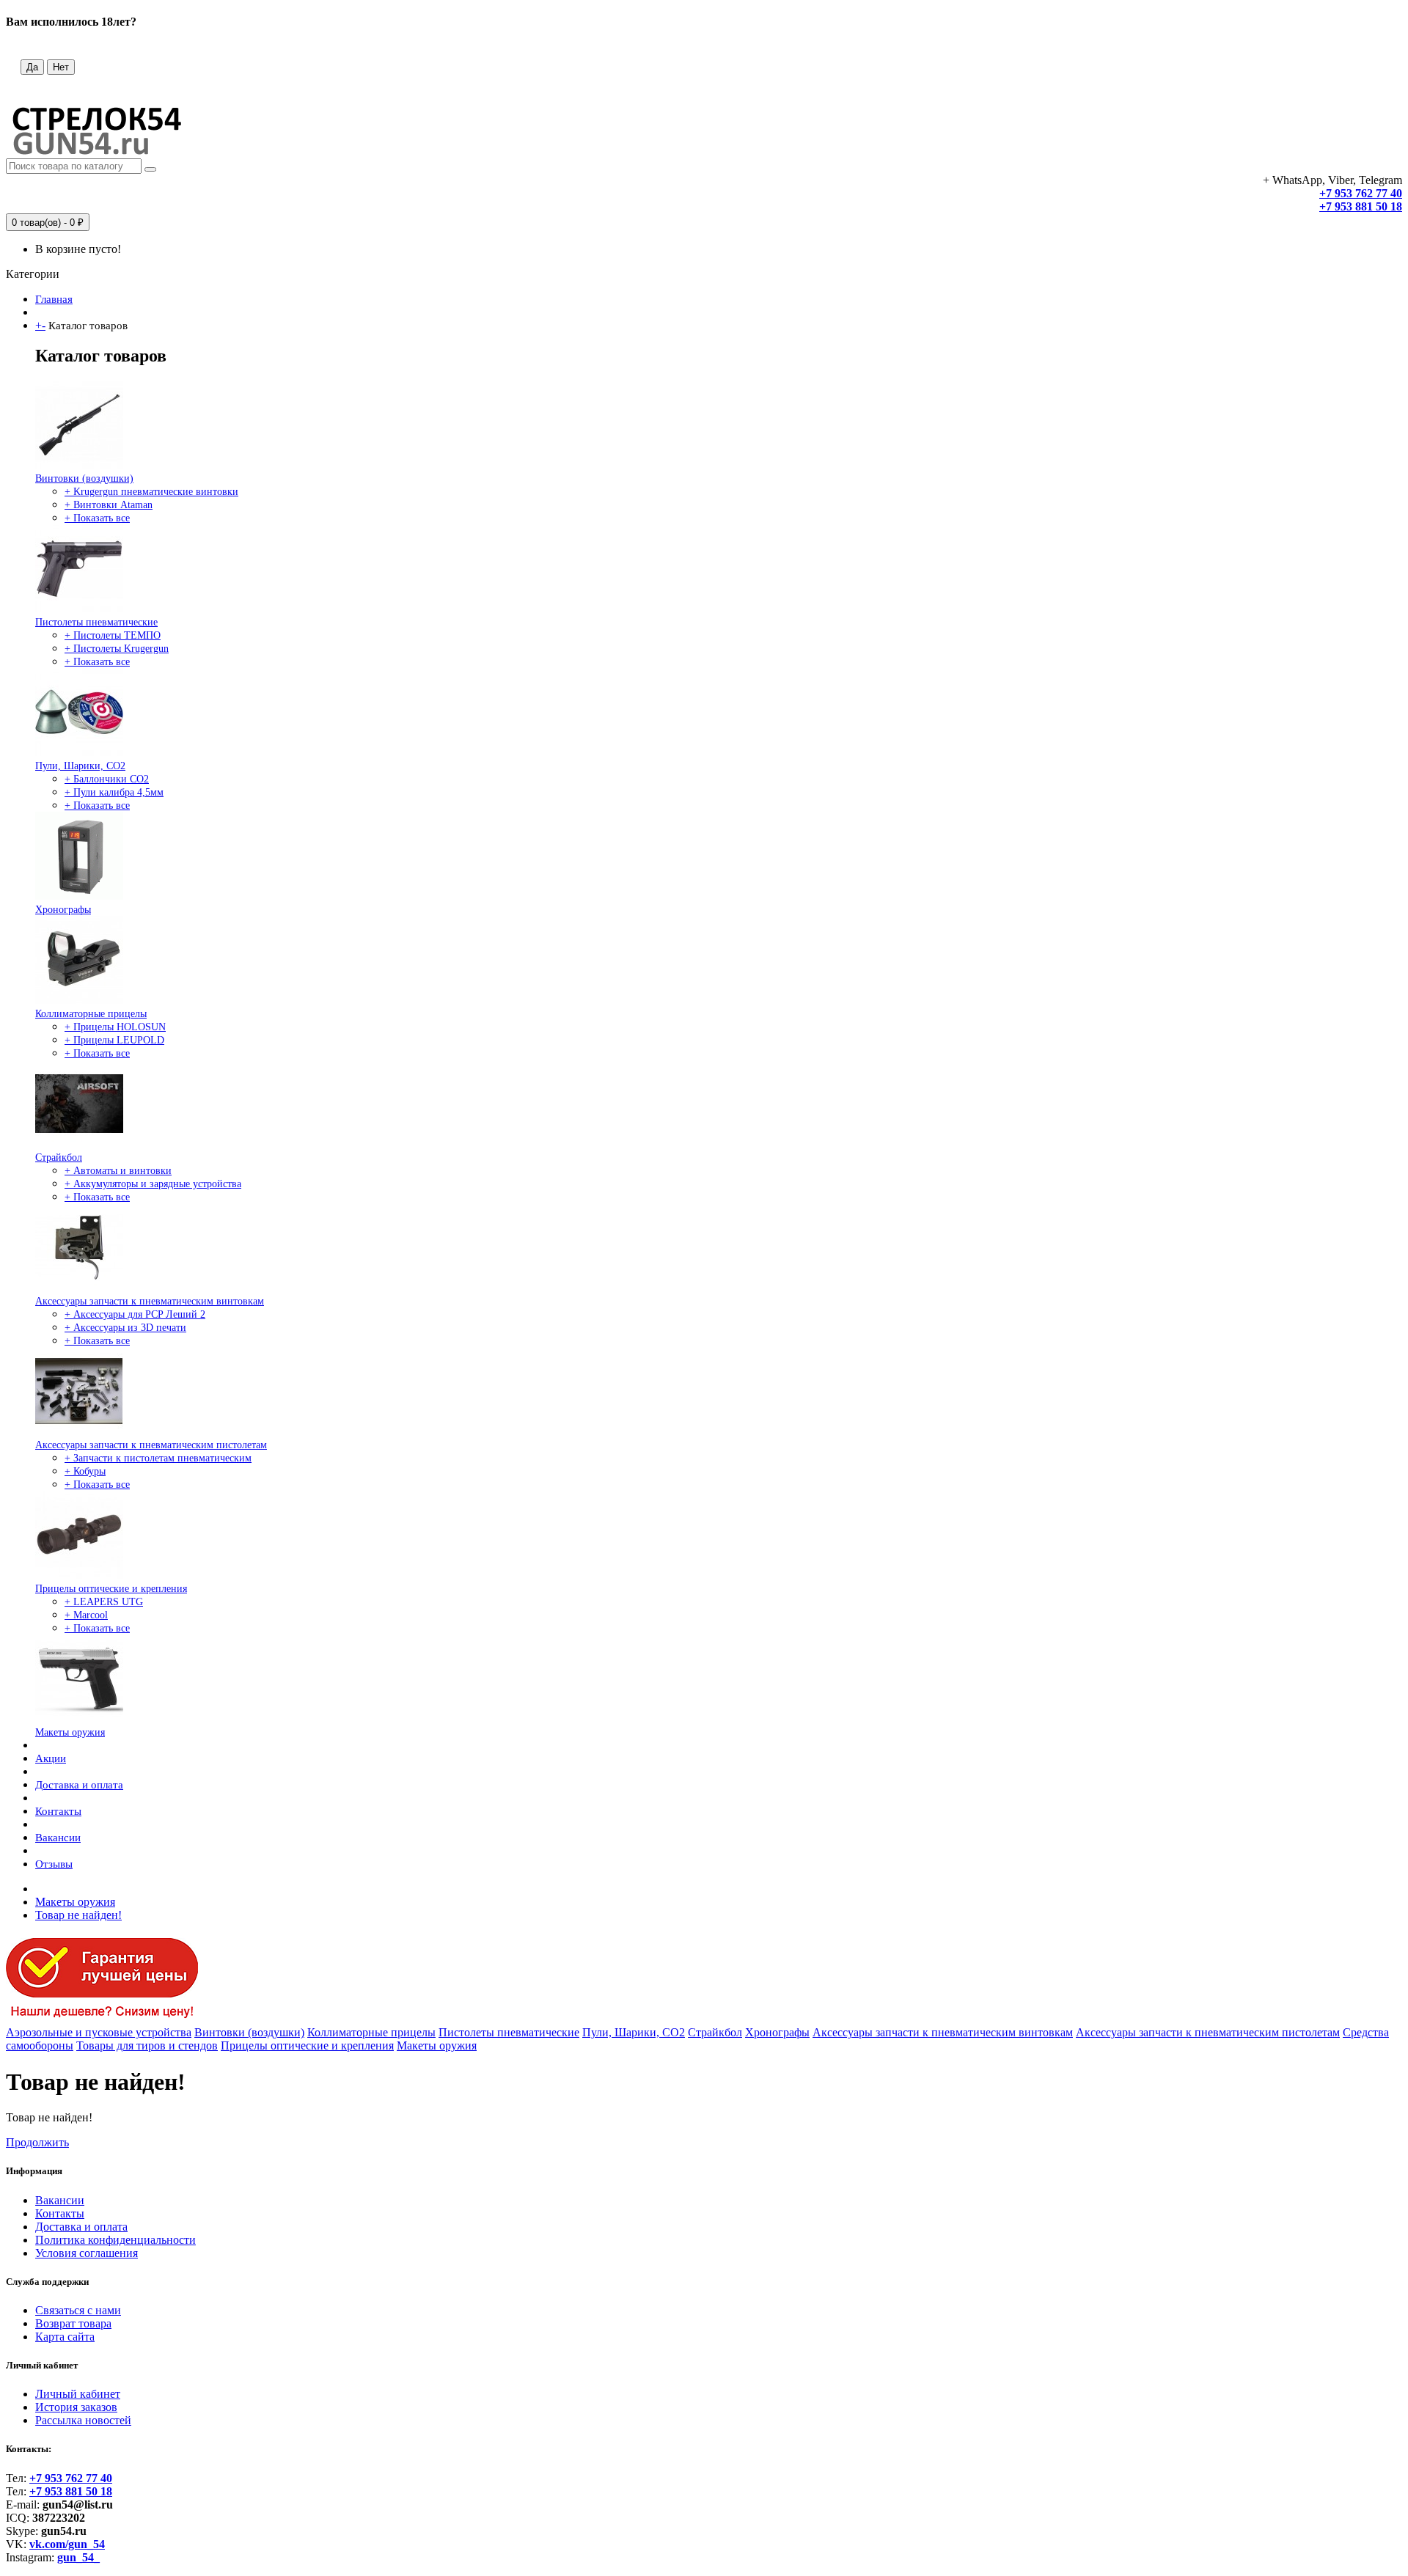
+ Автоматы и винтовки (118, 1171)
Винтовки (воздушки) (84, 478)
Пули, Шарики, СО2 (80, 766)
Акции (51, 1758)
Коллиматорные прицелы (91, 1014)
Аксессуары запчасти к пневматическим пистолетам (151, 1445)
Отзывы (54, 1864)
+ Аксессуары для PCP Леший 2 (135, 1314)
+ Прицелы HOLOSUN (115, 1027)
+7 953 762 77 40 (1361, 193)
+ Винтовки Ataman (109, 505)
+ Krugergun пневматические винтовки (151, 492)
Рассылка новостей (83, 2420)
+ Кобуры (85, 1471)
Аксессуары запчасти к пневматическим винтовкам (150, 1301)
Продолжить (37, 2142)
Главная (54, 299)
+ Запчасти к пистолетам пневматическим (158, 1458)
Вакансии (58, 1838)
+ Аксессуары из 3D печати (125, 1328)
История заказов (76, 2407)
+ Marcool (86, 1615)
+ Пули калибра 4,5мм (114, 792)
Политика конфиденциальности (115, 2240)
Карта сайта (65, 2337)
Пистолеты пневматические (96, 622)
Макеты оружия (70, 1732)
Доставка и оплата (79, 1785)
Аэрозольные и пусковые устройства (99, 2032)
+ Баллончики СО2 (107, 779)
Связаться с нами (78, 2310)
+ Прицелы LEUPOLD (114, 1040)
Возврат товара (73, 2323)
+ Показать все (97, 518)
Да (32, 67)
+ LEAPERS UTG (104, 1602)
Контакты (58, 1811)
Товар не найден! (78, 1915)
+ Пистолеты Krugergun (117, 649)
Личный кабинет (78, 2394)
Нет (61, 67)
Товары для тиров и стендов (147, 2045)
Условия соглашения (87, 2253)
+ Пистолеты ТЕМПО (113, 635)
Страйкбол (59, 1157)
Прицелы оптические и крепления (111, 1589)
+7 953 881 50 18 (1361, 206)
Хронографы (63, 910)
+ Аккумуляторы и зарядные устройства (153, 1184)
